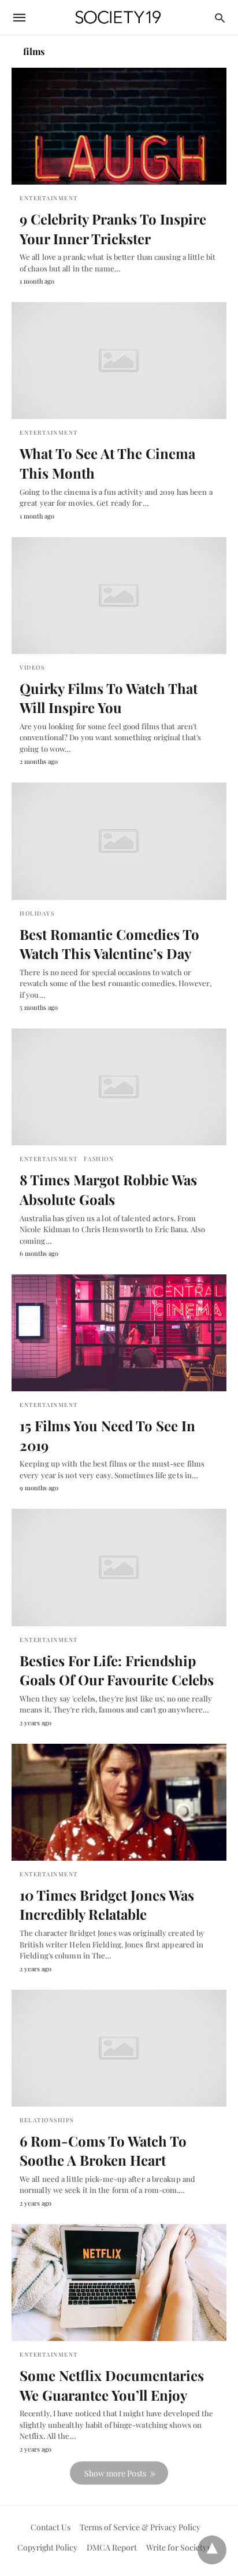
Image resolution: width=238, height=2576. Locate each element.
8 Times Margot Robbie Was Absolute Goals (108, 1189)
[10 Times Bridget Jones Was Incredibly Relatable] (119, 1802)
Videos (32, 667)
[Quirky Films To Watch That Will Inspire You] (119, 596)
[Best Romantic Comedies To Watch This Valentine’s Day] (119, 841)
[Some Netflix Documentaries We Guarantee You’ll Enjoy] (119, 2283)
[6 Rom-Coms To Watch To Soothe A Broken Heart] (119, 2048)
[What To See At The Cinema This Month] (119, 361)
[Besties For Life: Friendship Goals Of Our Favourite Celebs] (119, 1567)
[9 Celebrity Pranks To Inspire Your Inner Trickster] (119, 126)
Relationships (47, 2120)
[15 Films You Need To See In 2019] (119, 1333)
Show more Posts (115, 2473)
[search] (220, 18)
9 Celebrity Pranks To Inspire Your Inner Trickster (113, 229)
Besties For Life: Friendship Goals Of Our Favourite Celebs (117, 1670)
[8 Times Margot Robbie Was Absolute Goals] (119, 1087)
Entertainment (49, 198)
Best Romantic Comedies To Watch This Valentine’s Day (109, 944)
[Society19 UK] (118, 18)
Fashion (99, 1159)
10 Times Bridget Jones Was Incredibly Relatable (107, 1905)
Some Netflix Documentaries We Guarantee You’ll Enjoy (112, 2385)
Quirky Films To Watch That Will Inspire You (109, 698)
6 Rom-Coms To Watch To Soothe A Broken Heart (103, 2151)
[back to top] (212, 2550)
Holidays (37, 913)
